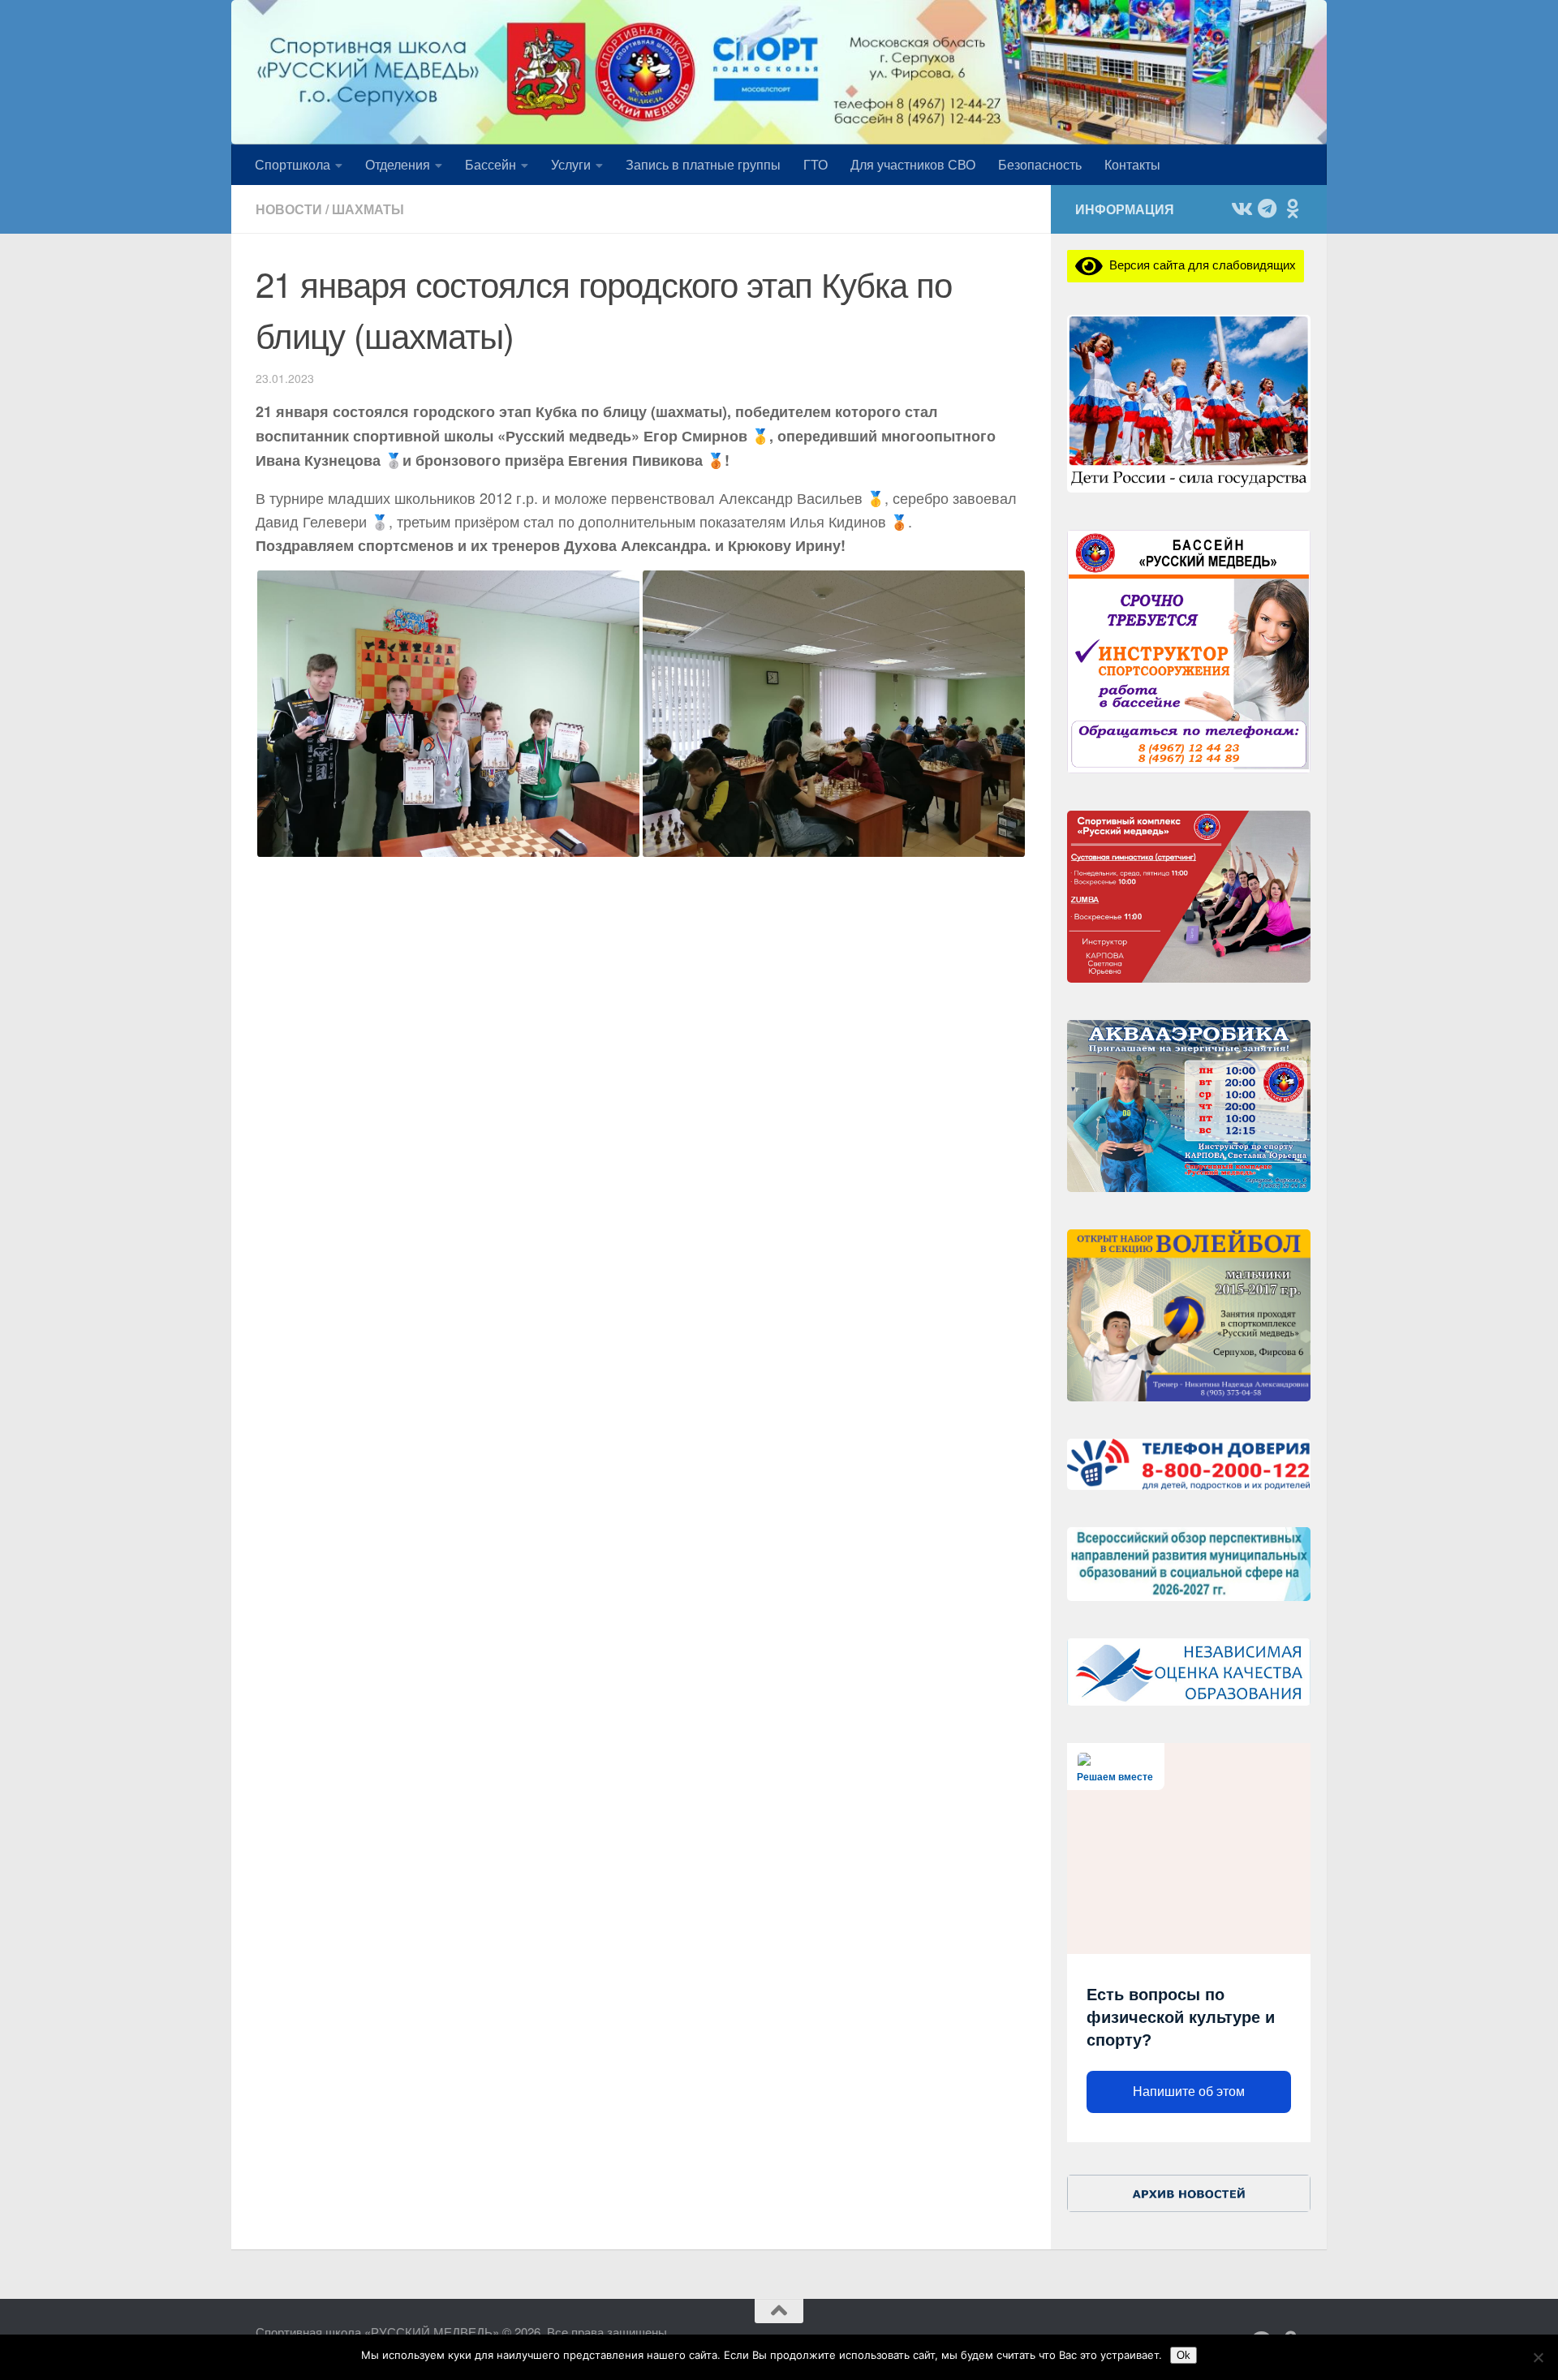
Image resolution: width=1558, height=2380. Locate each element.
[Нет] (1538, 2357)
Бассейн (491, 164)
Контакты (1132, 164)
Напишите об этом (1189, 2092)
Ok (1184, 2355)
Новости (289, 209)
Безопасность (1040, 164)
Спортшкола (293, 164)
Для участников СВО (913, 164)
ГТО (816, 164)
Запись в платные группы (703, 164)
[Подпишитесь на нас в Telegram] (1267, 209)
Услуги (571, 164)
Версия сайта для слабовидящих (1199, 264)
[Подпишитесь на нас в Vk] (1241, 209)
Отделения (398, 164)
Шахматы (368, 209)
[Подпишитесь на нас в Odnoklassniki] (1293, 209)
